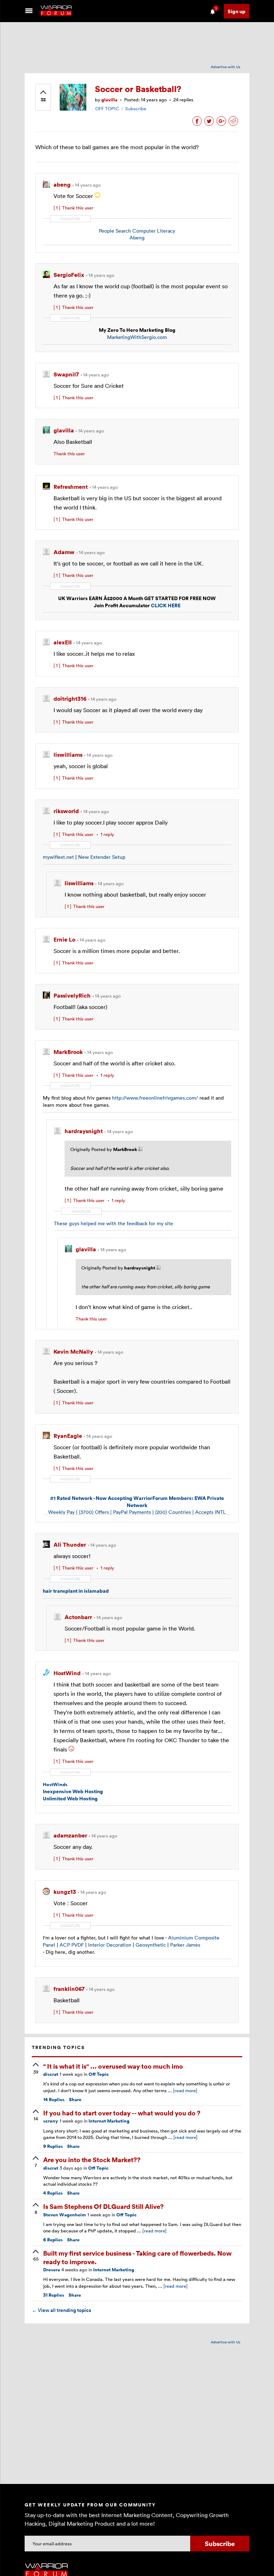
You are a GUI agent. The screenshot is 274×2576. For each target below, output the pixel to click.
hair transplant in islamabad (76, 1591)
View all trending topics (61, 2310)
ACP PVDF (72, 1945)
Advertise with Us (226, 67)
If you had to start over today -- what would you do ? (122, 2113)
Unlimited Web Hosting (70, 1798)
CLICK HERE (166, 605)
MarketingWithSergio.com (137, 337)
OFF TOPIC (107, 108)
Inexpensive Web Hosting (73, 1791)
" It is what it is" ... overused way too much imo (113, 2066)
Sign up (237, 11)
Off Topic (99, 2074)
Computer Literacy (154, 231)
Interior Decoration (110, 1945)
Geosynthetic (151, 1945)
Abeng (137, 237)
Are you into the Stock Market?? (92, 2159)
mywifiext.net (58, 857)
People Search (115, 231)
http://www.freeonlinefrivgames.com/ (155, 1098)
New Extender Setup (102, 857)
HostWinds (55, 1784)
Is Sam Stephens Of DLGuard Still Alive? (103, 2206)
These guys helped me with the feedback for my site (113, 1223)
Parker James (185, 1945)
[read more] (185, 2090)
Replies (54, 2100)
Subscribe (136, 108)
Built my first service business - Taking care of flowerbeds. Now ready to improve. (137, 2257)
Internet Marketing (109, 2121)
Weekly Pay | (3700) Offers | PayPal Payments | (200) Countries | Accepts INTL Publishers (137, 1508)
